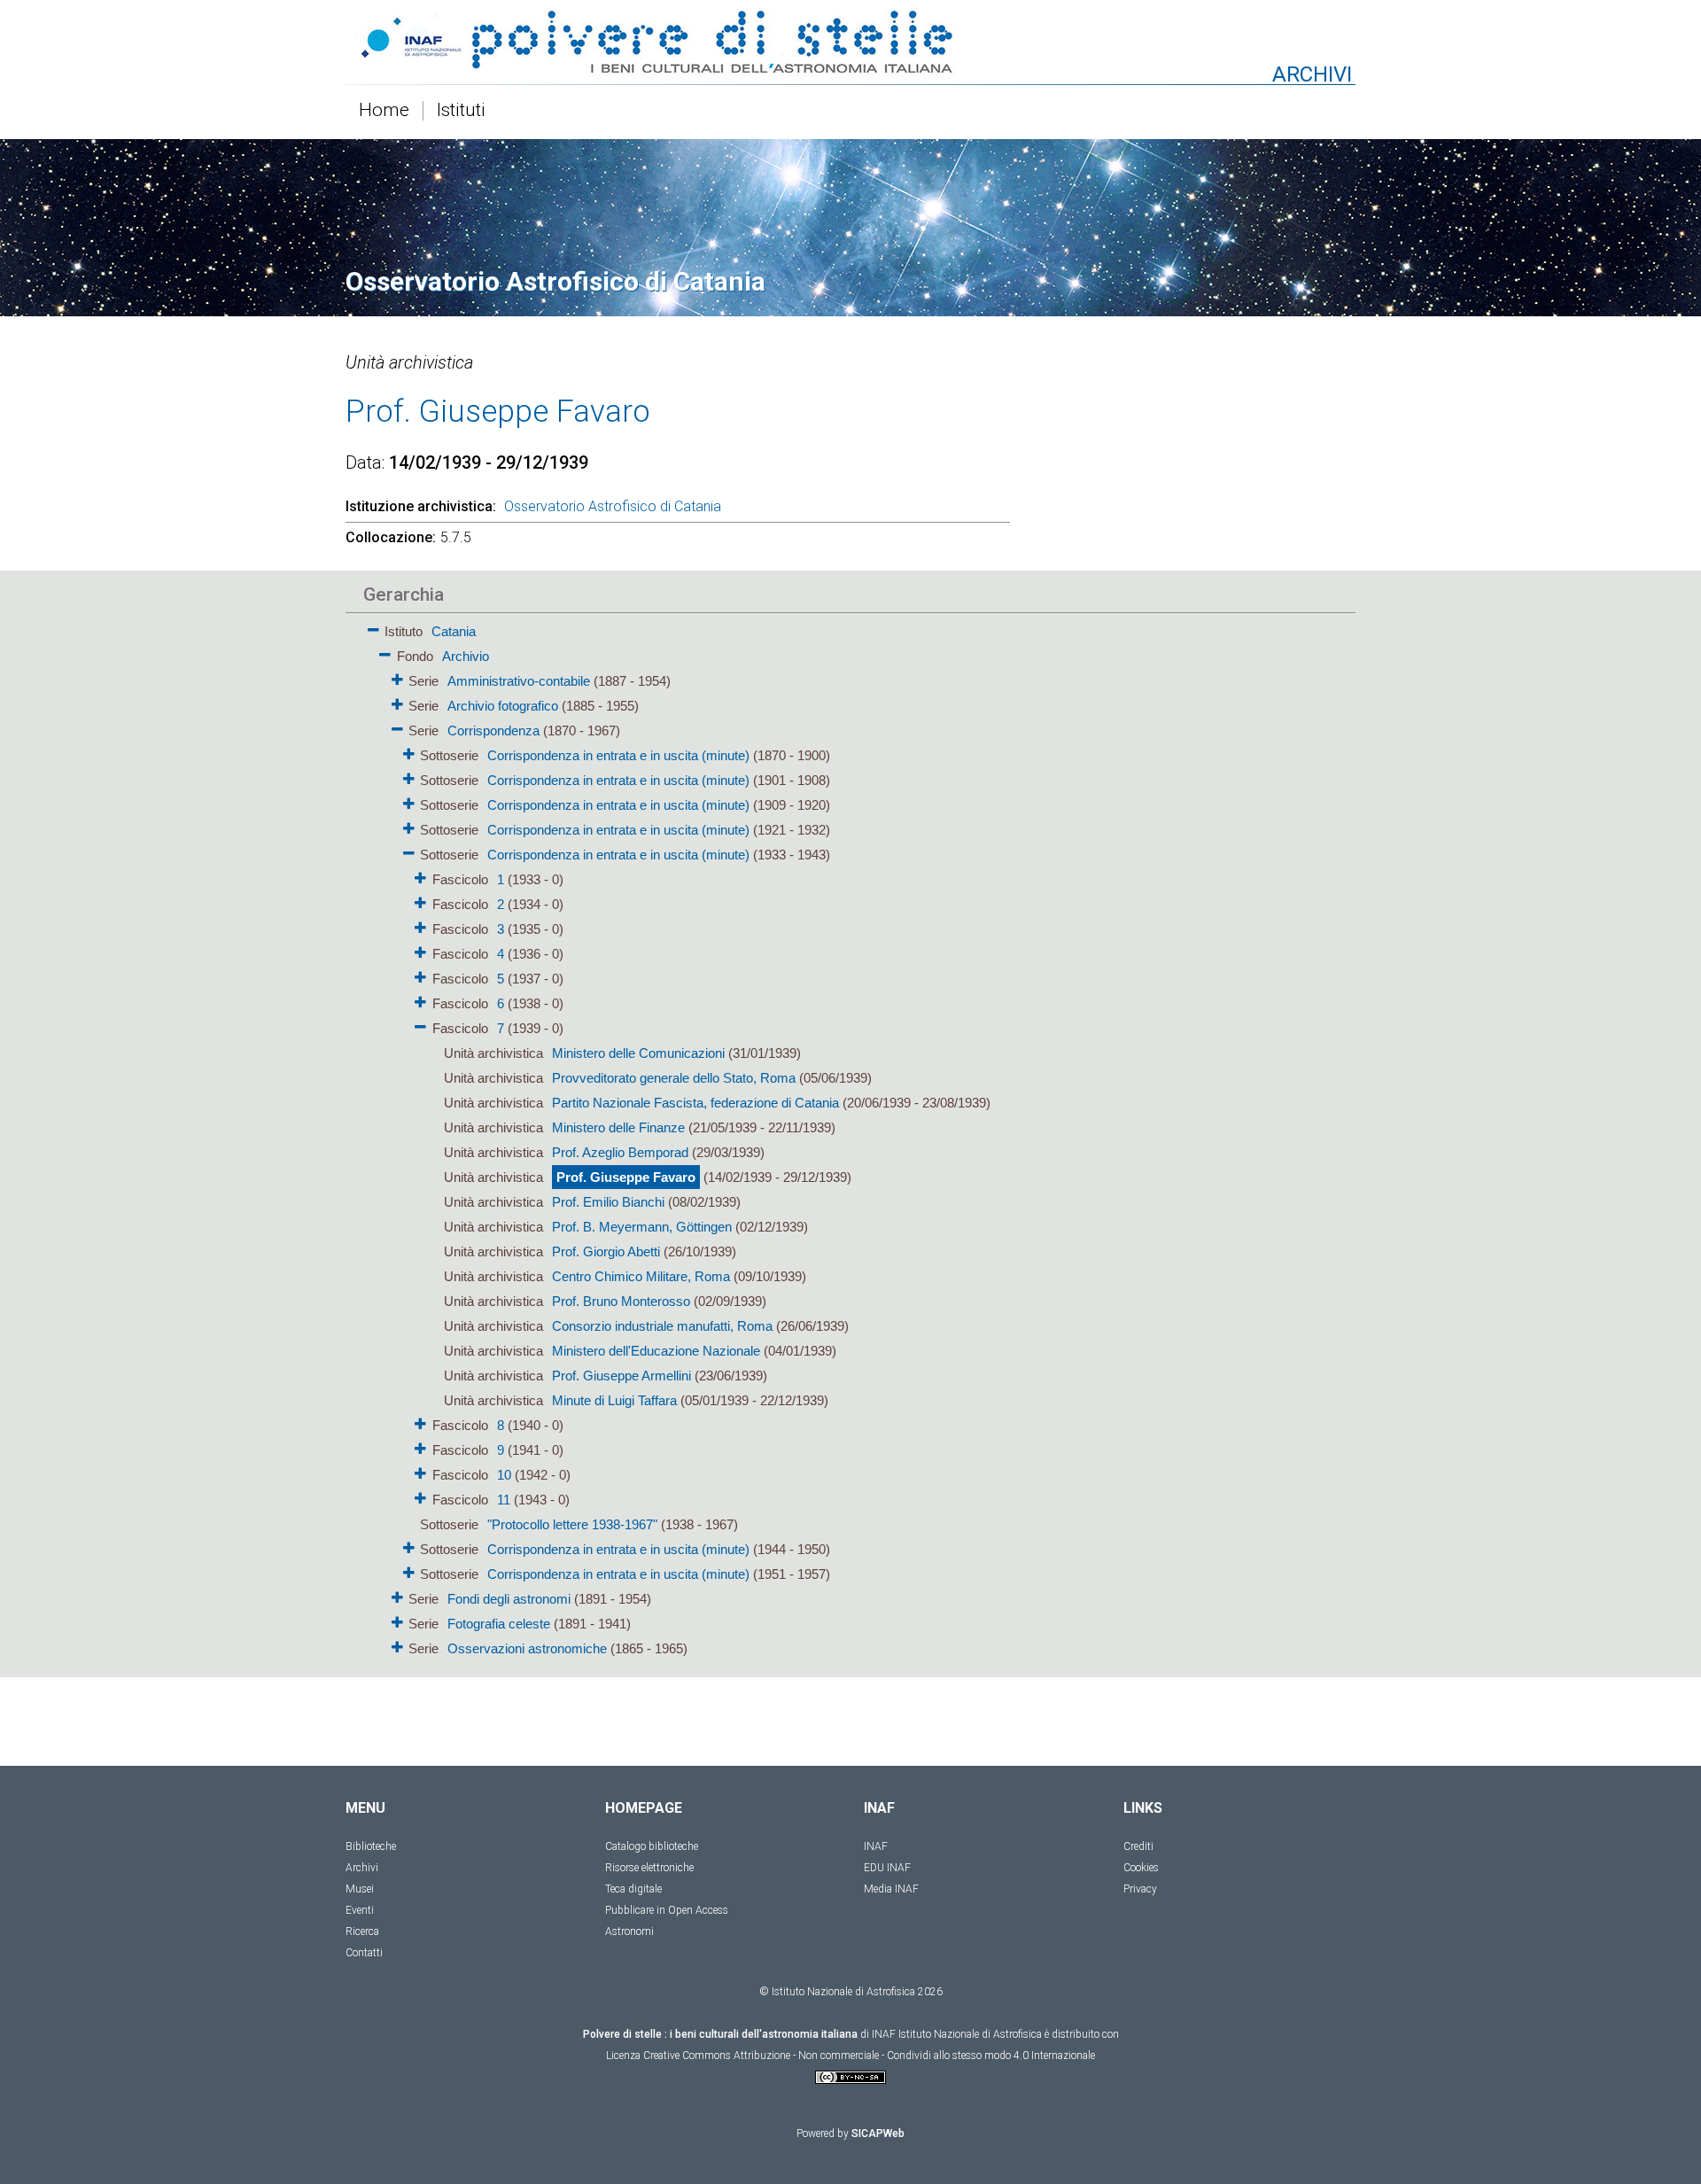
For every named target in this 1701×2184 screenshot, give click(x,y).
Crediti (1138, 1846)
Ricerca (362, 1931)
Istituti (461, 111)
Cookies (1141, 1868)
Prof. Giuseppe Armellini (621, 1376)
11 (504, 1500)
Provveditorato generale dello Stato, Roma (674, 1078)
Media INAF (891, 1889)
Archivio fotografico (503, 706)
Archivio (466, 656)
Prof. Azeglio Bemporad (620, 1152)
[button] (373, 627)
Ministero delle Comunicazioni (638, 1053)
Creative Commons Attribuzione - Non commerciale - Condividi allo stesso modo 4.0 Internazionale (869, 2056)
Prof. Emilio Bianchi (608, 1202)
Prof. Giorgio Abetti (606, 1251)
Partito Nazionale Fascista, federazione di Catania (695, 1103)
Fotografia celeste (499, 1624)
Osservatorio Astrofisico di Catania (613, 506)
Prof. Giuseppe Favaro (626, 1177)
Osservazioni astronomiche (527, 1648)
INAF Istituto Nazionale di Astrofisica (957, 2034)
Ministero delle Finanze (618, 1127)
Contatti (364, 1953)
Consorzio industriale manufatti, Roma (662, 1326)
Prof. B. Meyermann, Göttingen (642, 1227)
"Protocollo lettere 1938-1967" (572, 1524)
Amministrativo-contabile (519, 681)
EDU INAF (887, 1868)
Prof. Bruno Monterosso (621, 1301)
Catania (454, 631)
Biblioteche (371, 1846)
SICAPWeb (878, 2133)
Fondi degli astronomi (509, 1599)
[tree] (749, 1139)
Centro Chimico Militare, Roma (641, 1276)
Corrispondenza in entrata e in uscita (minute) (618, 755)
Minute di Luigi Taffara (614, 1400)
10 (504, 1475)
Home (384, 111)
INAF (876, 1846)
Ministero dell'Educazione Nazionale (656, 1351)
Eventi (360, 1910)
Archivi (362, 1868)
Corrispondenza (493, 731)
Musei (360, 1889)
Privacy (1140, 1889)
